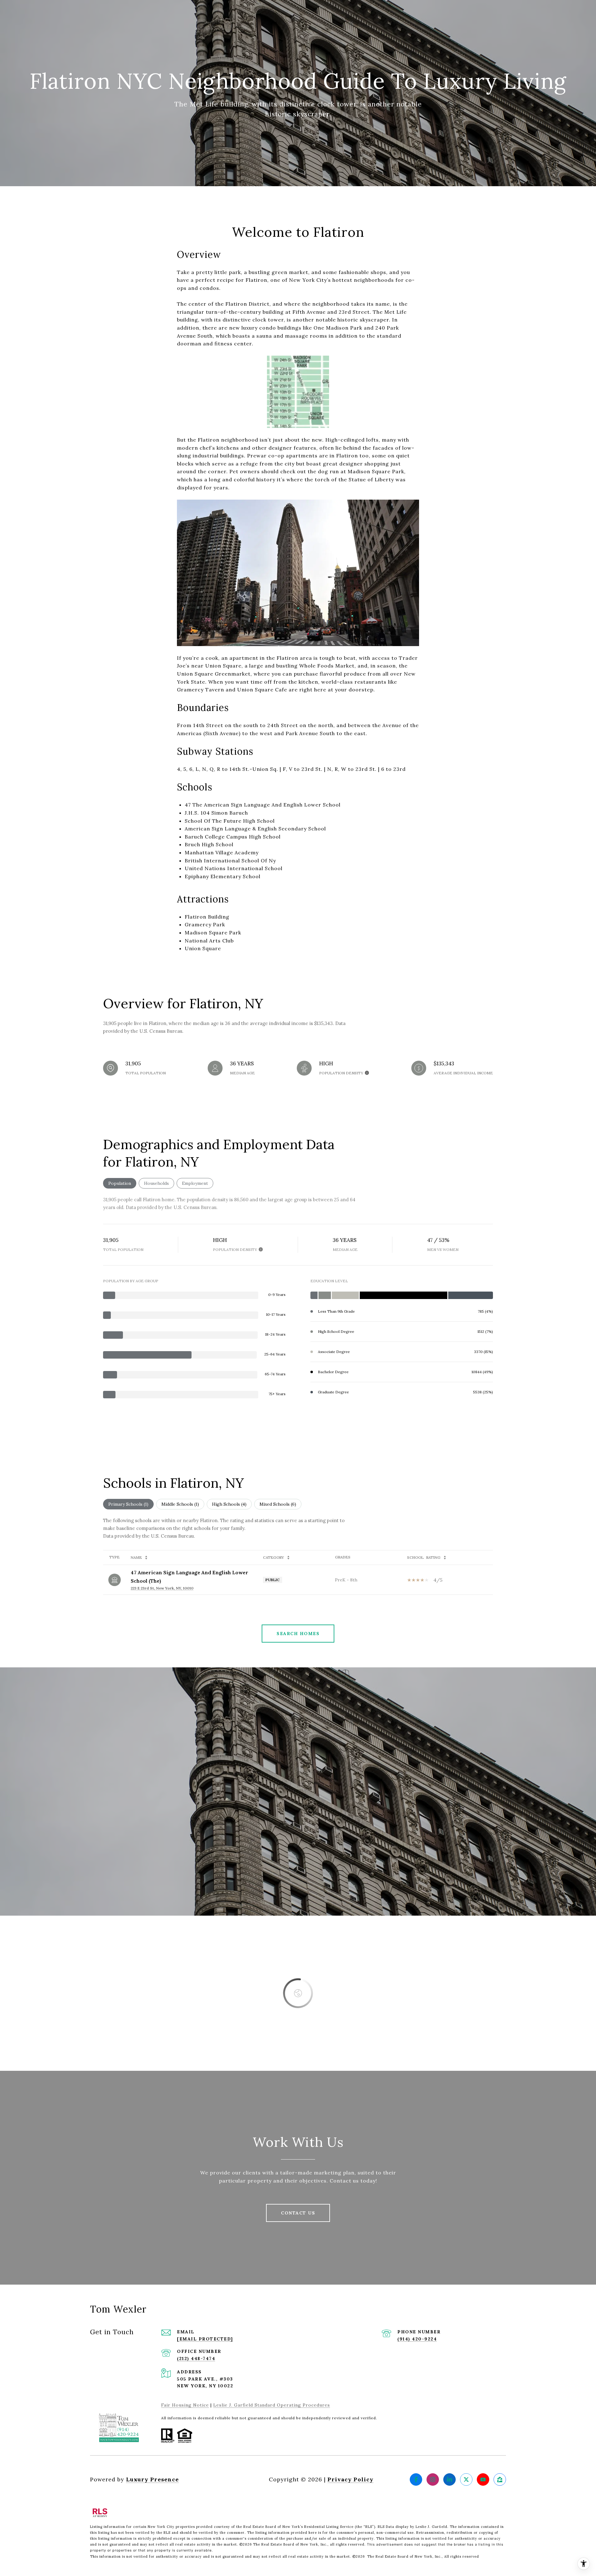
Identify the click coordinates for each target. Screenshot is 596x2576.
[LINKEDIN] (449, 2479)
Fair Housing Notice (185, 2405)
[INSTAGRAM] (433, 2479)
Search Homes (298, 1634)
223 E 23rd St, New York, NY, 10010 (162, 1588)
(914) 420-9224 (417, 2339)
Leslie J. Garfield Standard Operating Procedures (272, 2405)
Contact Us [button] (298, 2213)
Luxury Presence (152, 2479)
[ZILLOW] (500, 2479)
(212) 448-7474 (196, 2358)
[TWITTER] (466, 2479)
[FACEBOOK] (416, 2479)
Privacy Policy (350, 2479)
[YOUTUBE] (483, 2479)
